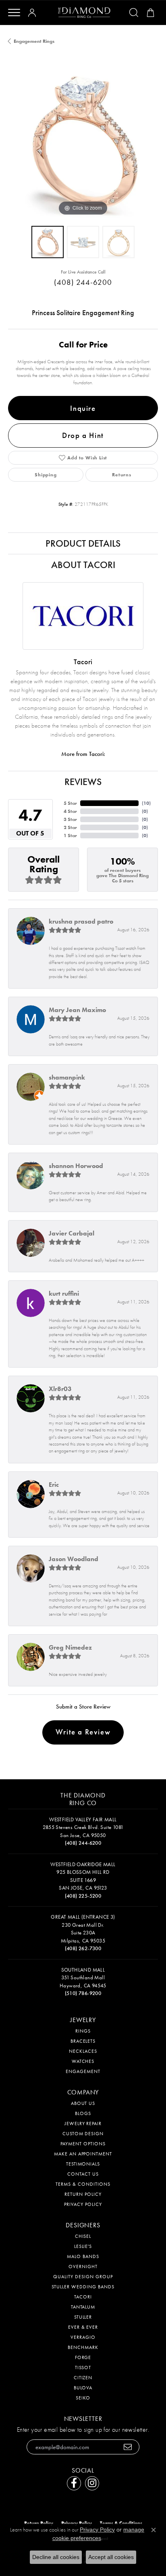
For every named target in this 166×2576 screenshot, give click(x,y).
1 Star (70, 836)
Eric (54, 1485)
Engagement (83, 2071)
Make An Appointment (83, 2154)
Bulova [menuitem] (83, 2388)
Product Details (83, 543)
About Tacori (83, 565)
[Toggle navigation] (14, 13)
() (146, 803)
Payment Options (83, 2144)
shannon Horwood (76, 1166)
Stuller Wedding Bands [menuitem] (83, 2287)
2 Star (70, 827)
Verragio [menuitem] (83, 2337)
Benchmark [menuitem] (83, 2347)
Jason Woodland (74, 1559)
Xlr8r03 (60, 1389)
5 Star (70, 803)
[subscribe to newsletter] (128, 2447)
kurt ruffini (64, 1293)
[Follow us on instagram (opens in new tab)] (92, 2483)
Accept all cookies (111, 2557)
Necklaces (83, 2051)
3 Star (70, 819)
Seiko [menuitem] (83, 2398)
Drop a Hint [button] (83, 435)
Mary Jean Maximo (77, 1010)
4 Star (70, 811)
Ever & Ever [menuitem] (83, 2327)
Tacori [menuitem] (83, 2297)
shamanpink (67, 1077)
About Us (83, 2103)
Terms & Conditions (83, 2184)
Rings (83, 2031)
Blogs (83, 2113)
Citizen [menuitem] (83, 2378)
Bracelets (83, 2041)
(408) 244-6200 (83, 282)
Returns (122, 475)
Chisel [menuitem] (83, 2236)
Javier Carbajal (72, 1233)
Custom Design (83, 2134)
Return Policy (83, 2194)
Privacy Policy (83, 2204)
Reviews (83, 782)
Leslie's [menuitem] (83, 2246)
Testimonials (83, 2164)
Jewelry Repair (83, 2124)
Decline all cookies (56, 2557)
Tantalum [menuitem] (83, 2307)
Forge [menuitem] (83, 2357)
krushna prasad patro (81, 921)
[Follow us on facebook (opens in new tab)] (74, 2483)
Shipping (46, 475)
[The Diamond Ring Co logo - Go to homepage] (84, 13)
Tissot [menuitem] (83, 2368)
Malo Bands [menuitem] (83, 2256)
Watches (83, 2061)
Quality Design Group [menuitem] (83, 2277)
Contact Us (83, 2174)
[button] (33, 13)
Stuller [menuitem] (83, 2317)
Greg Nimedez (70, 1647)
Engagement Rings (34, 41)
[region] (83, 143)
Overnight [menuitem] (83, 2267)
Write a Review (83, 1732)
